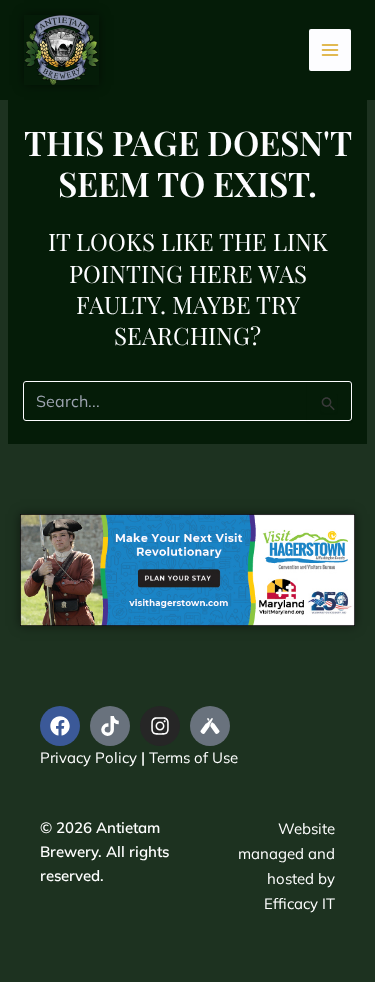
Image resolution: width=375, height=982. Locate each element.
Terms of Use (193, 757)
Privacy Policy (88, 757)
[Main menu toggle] (330, 50)
